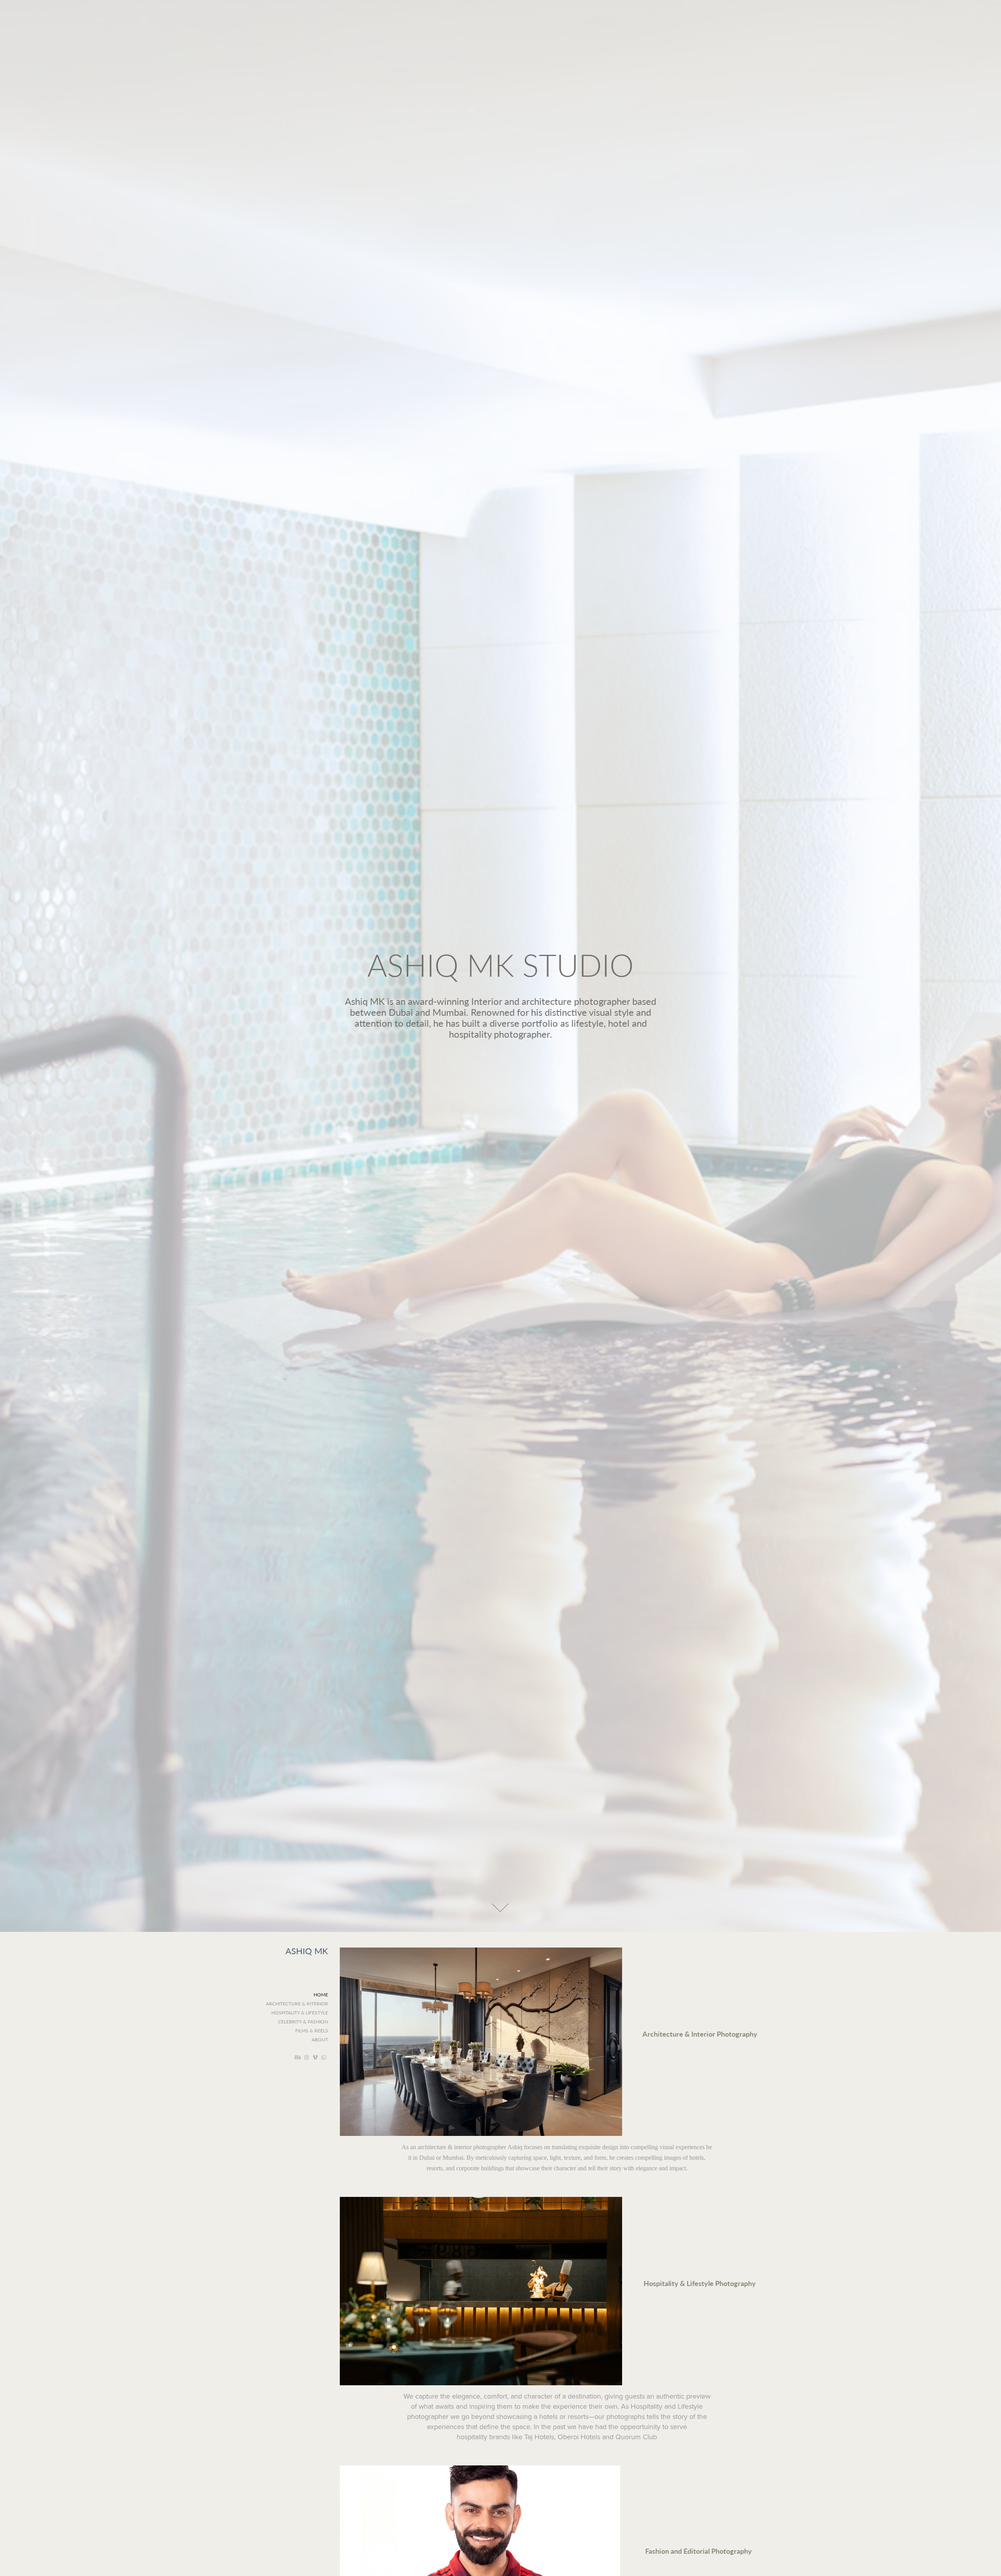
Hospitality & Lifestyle (300, 2012)
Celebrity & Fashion (303, 2021)
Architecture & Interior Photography (700, 2034)
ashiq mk (307, 1951)
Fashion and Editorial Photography (699, 2551)
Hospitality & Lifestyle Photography (700, 2283)
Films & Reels (312, 2030)
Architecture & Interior (297, 2003)
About (320, 2039)
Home (321, 1994)
